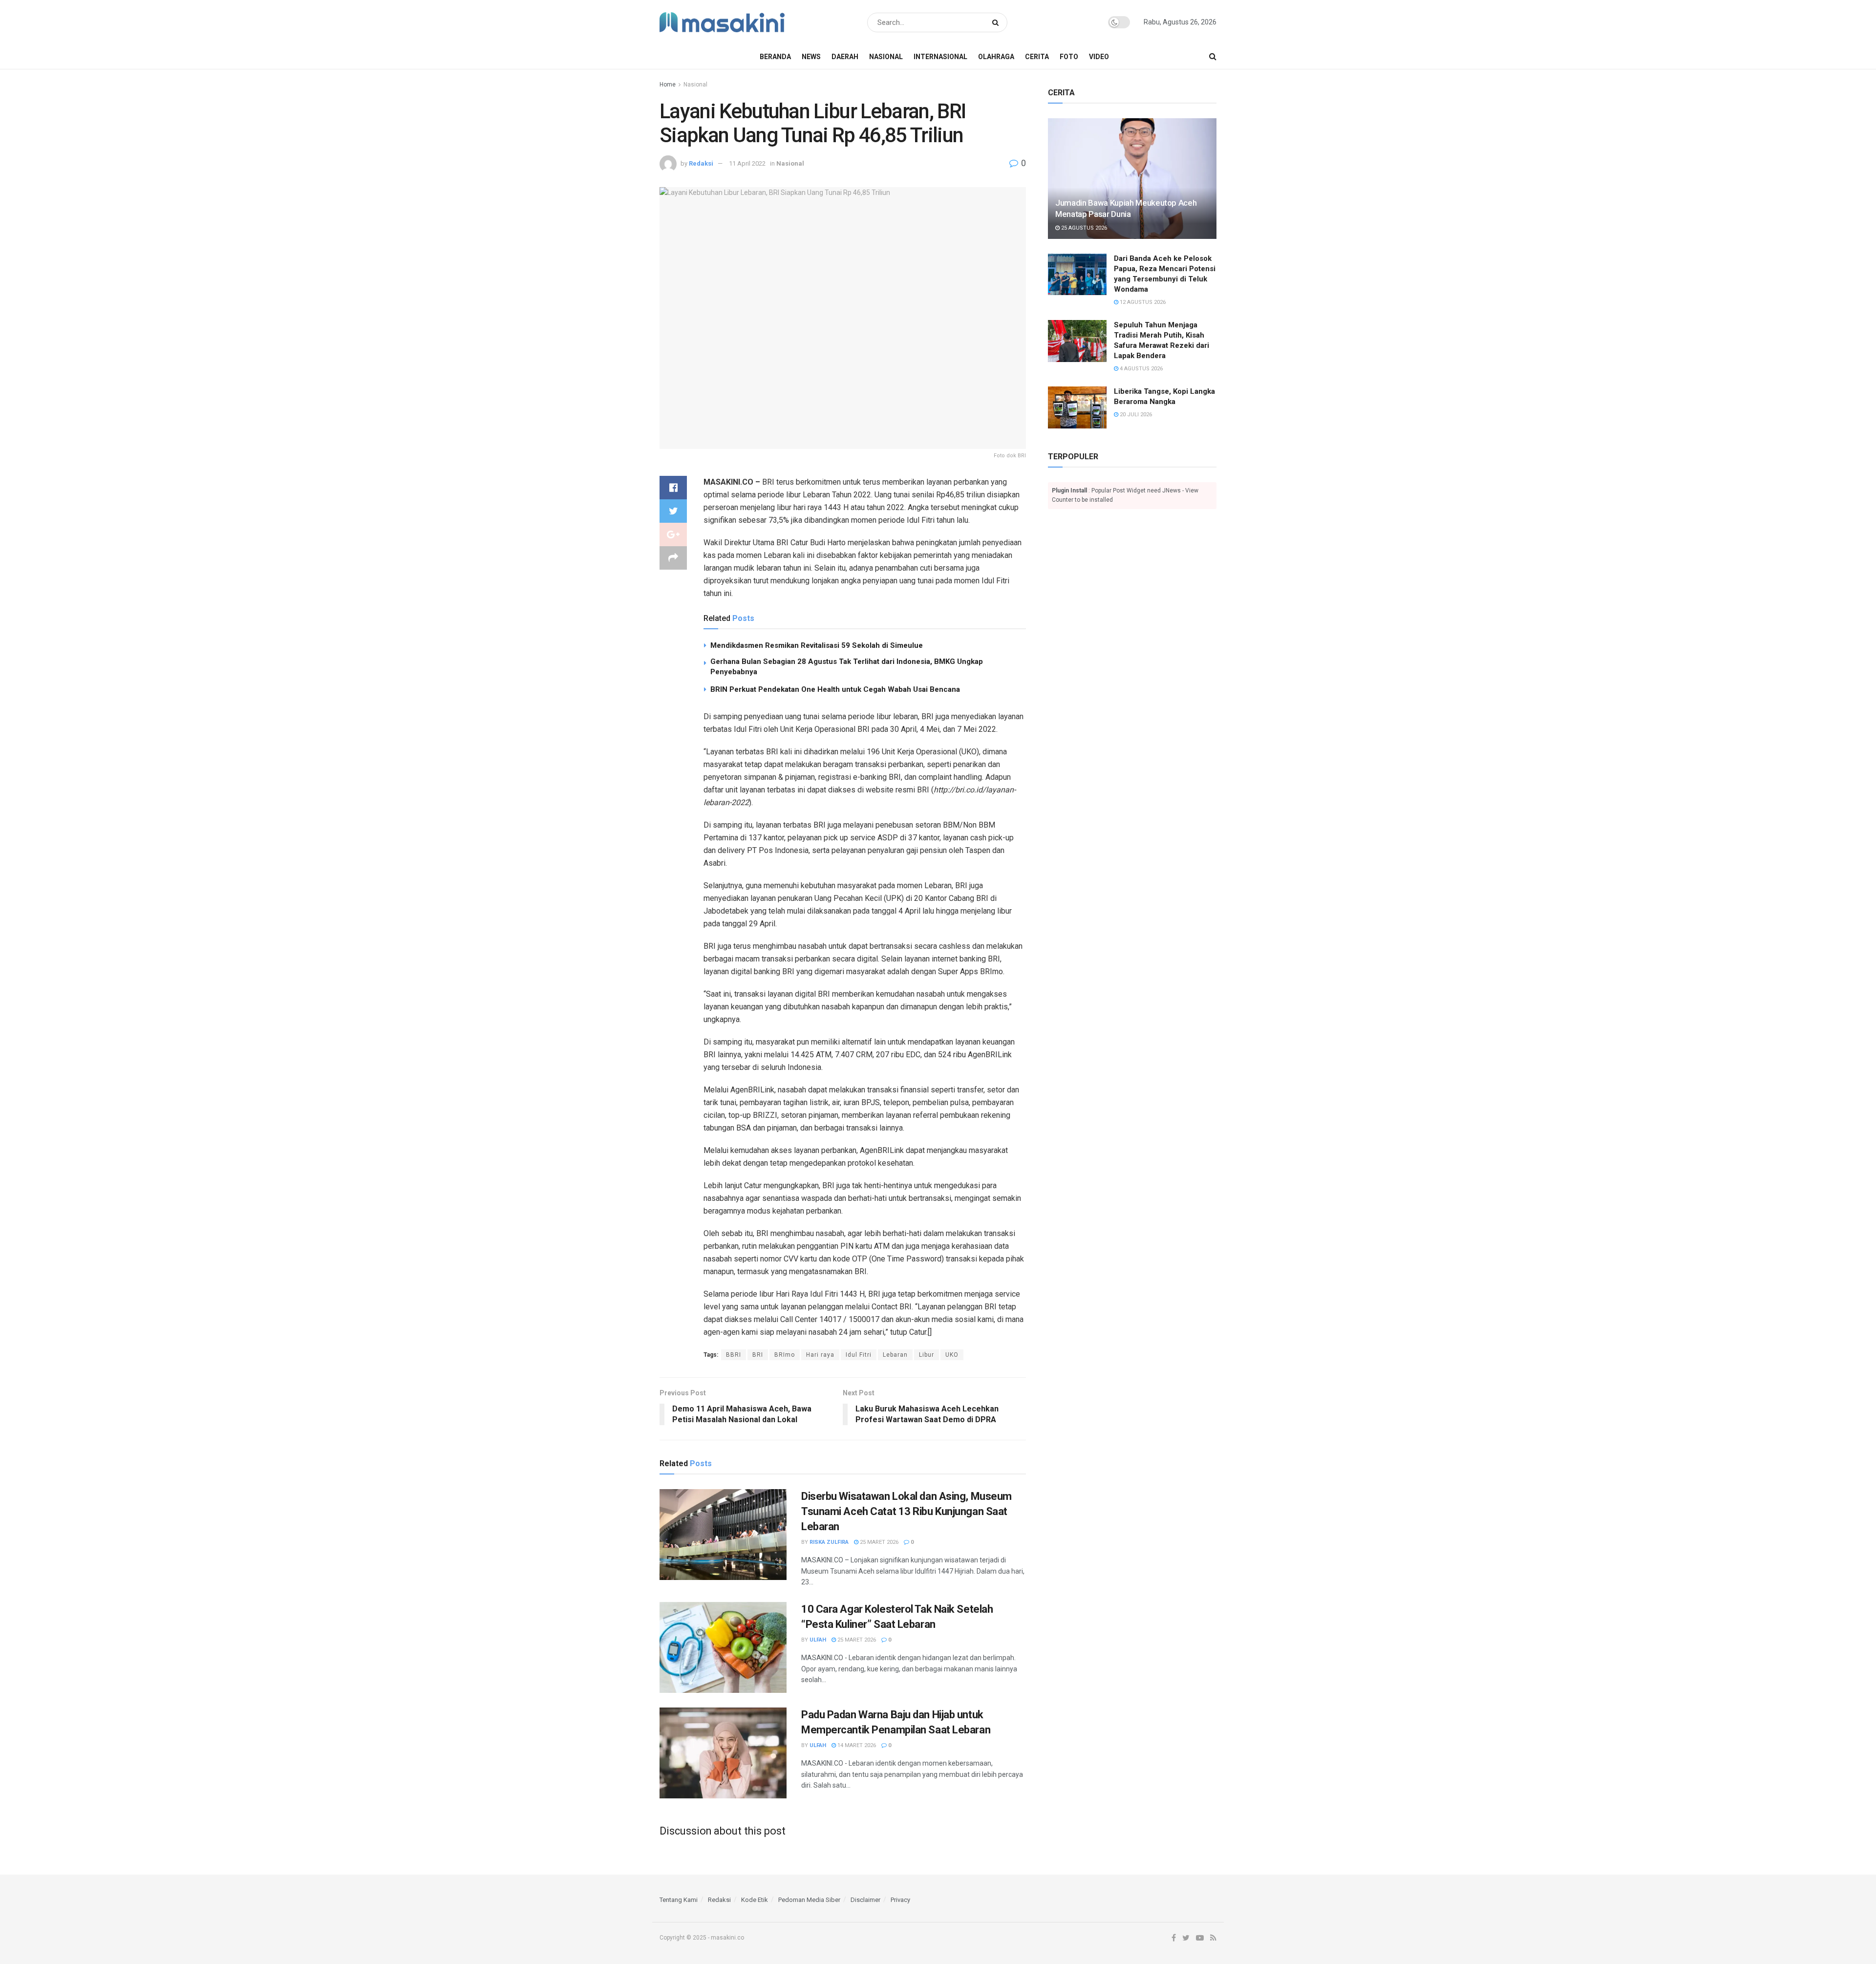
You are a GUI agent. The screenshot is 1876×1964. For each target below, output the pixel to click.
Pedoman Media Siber (809, 1900)
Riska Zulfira (829, 1542)
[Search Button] (997, 22)
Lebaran (895, 1355)
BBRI (734, 1355)
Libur (927, 1355)
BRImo (785, 1355)
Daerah (845, 57)
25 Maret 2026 (878, 1542)
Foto (1069, 57)
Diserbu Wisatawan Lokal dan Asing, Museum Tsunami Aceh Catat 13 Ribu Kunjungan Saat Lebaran (906, 1511)
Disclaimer (865, 1900)
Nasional (886, 57)
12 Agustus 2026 (1142, 302)
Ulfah (818, 1640)
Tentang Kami (679, 1900)
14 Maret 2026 (856, 1745)
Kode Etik (755, 1900)
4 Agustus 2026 (1141, 369)
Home (668, 85)
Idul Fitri (859, 1355)
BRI (758, 1355)
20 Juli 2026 (1135, 415)
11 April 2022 (747, 163)
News (811, 57)
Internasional (940, 57)
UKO (952, 1355)
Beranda (775, 57)
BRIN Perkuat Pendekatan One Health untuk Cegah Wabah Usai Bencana (835, 689)
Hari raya (820, 1355)
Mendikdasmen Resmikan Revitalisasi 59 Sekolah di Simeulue (817, 645)
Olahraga (996, 57)
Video (1099, 57)
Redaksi (701, 163)
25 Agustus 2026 (1083, 228)
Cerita (1037, 57)
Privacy (900, 1900)
